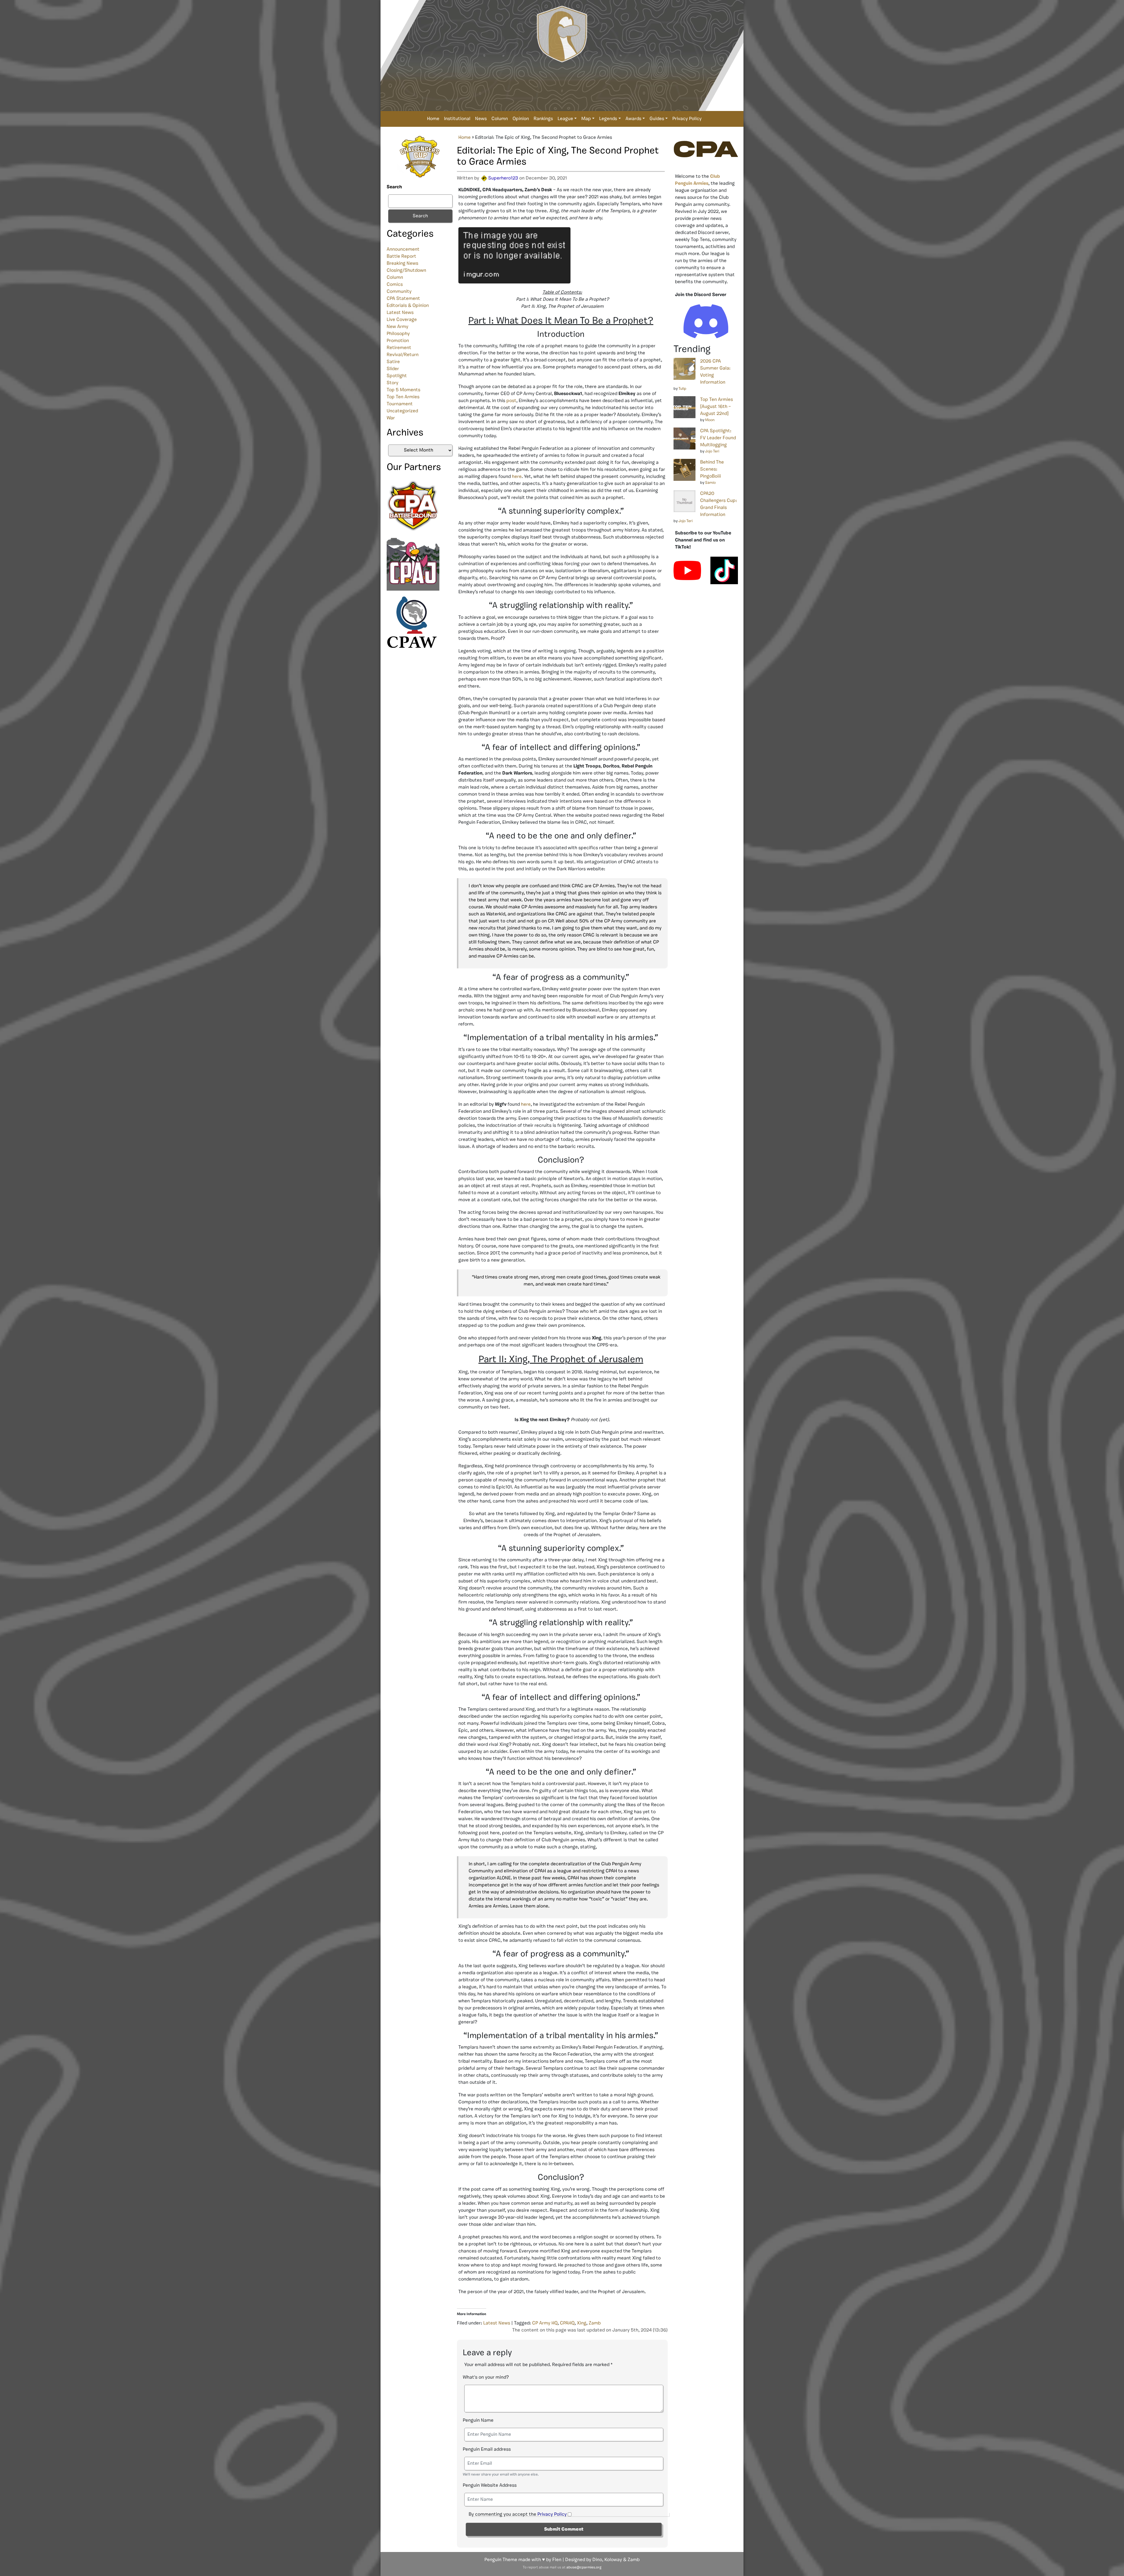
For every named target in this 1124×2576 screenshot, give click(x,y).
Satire (393, 362)
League (565, 119)
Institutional (457, 119)
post (511, 401)
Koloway (613, 2560)
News (481, 119)
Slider (393, 369)
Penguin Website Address (490, 2486)
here (517, 477)
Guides (657, 119)
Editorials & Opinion (408, 306)
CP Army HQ (545, 2323)
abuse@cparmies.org (584, 2568)
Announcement (403, 249)
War (391, 418)
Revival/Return (403, 355)
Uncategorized (402, 411)
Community (399, 292)
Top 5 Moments (403, 390)
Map (586, 119)
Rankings (543, 119)
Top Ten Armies (403, 397)
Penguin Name (478, 2421)
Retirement (399, 348)
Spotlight (397, 376)
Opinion (521, 119)
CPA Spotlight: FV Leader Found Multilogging (718, 438)
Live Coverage (402, 320)
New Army (397, 327)
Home (433, 119)
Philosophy (398, 334)
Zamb (595, 2323)
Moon (710, 420)
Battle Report (401, 257)
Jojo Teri (712, 451)
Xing (582, 2323)
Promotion (398, 341)
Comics (395, 285)
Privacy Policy (687, 119)
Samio (710, 483)
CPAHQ (567, 2323)
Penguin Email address (487, 2449)
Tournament (400, 404)
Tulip (682, 389)
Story (393, 383)
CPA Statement (403, 299)
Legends (608, 119)
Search (394, 187)
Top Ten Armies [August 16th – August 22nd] (717, 407)
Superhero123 (503, 178)
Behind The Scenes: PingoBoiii (712, 469)
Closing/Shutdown (406, 271)
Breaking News (402, 264)
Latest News (400, 313)
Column (500, 119)
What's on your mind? (486, 2377)
